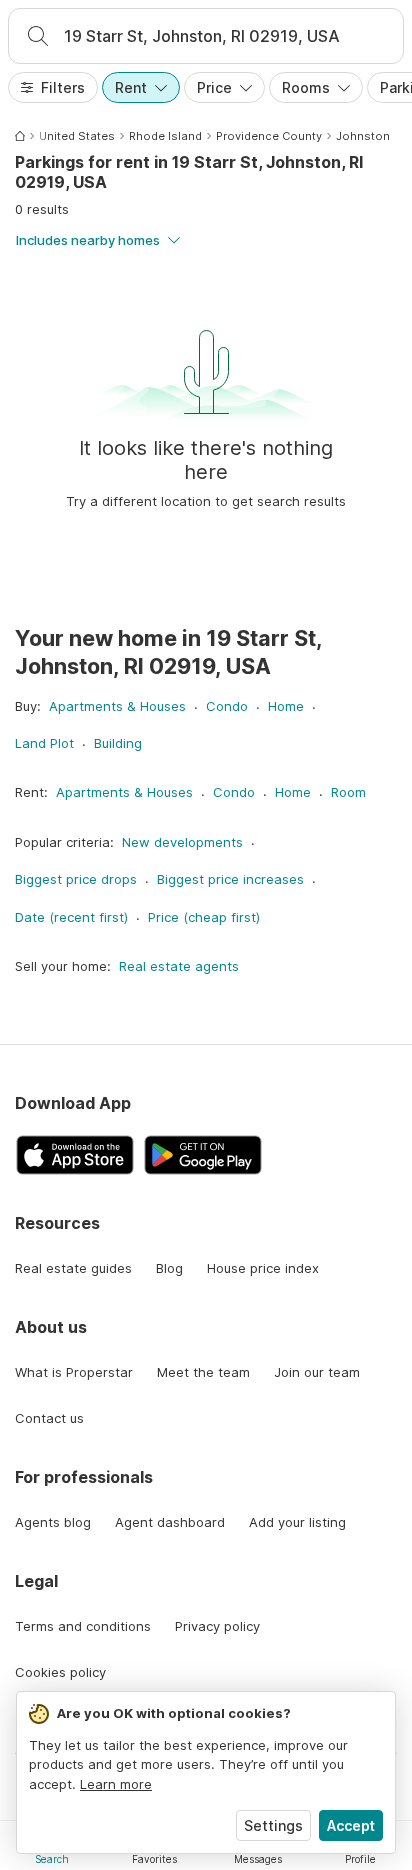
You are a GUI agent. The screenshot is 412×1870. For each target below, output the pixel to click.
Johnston (363, 136)
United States (77, 136)
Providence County (269, 136)
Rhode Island (165, 136)
